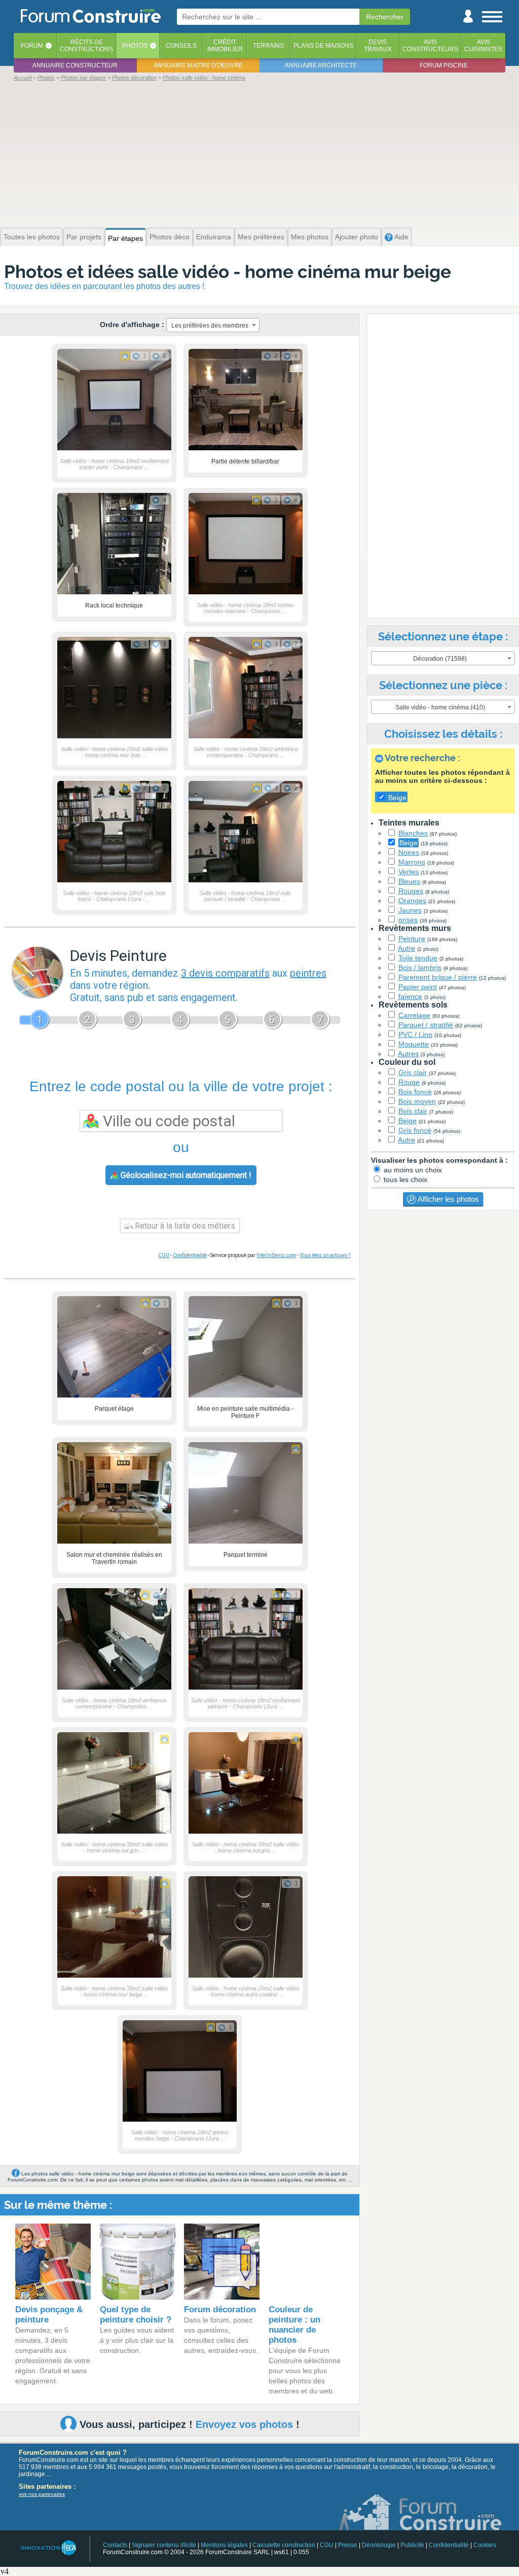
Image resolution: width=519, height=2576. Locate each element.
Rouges (411, 891)
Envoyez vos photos (244, 2424)
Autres (408, 1054)
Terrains (268, 46)
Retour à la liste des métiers (184, 1226)
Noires (409, 852)
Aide (401, 237)
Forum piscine (444, 65)
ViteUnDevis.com (276, 1255)
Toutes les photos (32, 237)
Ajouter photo (357, 237)
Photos (135, 46)
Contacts (115, 2545)
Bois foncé (415, 1092)
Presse (348, 2545)
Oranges (412, 901)
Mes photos (310, 237)
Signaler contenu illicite (164, 2545)
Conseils (181, 46)
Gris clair (413, 1072)
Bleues (409, 881)
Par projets (84, 237)
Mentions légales (224, 2545)
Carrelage (414, 1015)
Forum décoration (220, 2310)
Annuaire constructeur (75, 65)
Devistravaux (378, 46)
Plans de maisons (323, 46)
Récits (86, 46)
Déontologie (379, 2545)
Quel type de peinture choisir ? (136, 2315)
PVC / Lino (415, 1034)
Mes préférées (261, 237)
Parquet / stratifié (426, 1025)
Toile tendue (418, 958)
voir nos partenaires (42, 2494)
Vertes (409, 872)
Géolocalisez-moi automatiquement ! (185, 1175)
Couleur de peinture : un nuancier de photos (294, 2325)
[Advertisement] (259, 153)
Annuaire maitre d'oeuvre (198, 65)
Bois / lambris (420, 968)
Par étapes (125, 238)
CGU (164, 1255)
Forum (32, 46)
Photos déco (170, 237)
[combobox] (213, 325)
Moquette (414, 1044)
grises (408, 920)
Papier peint (418, 987)
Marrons (412, 862)
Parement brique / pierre (438, 977)
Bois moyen (417, 1101)
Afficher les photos (448, 1199)
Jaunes (410, 910)
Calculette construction (284, 2545)
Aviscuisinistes (483, 46)
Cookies (485, 2545)
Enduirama (214, 237)
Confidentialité (190, 1255)
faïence (410, 996)
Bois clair (413, 1111)
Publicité (412, 2545)
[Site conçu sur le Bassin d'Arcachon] (48, 2548)
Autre (406, 948)
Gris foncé (415, 1130)
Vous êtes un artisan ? (325, 1255)
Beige (409, 843)
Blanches (413, 833)
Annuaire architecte (321, 65)
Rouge (409, 1082)
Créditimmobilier (225, 46)
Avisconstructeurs (430, 46)
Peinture (412, 939)
